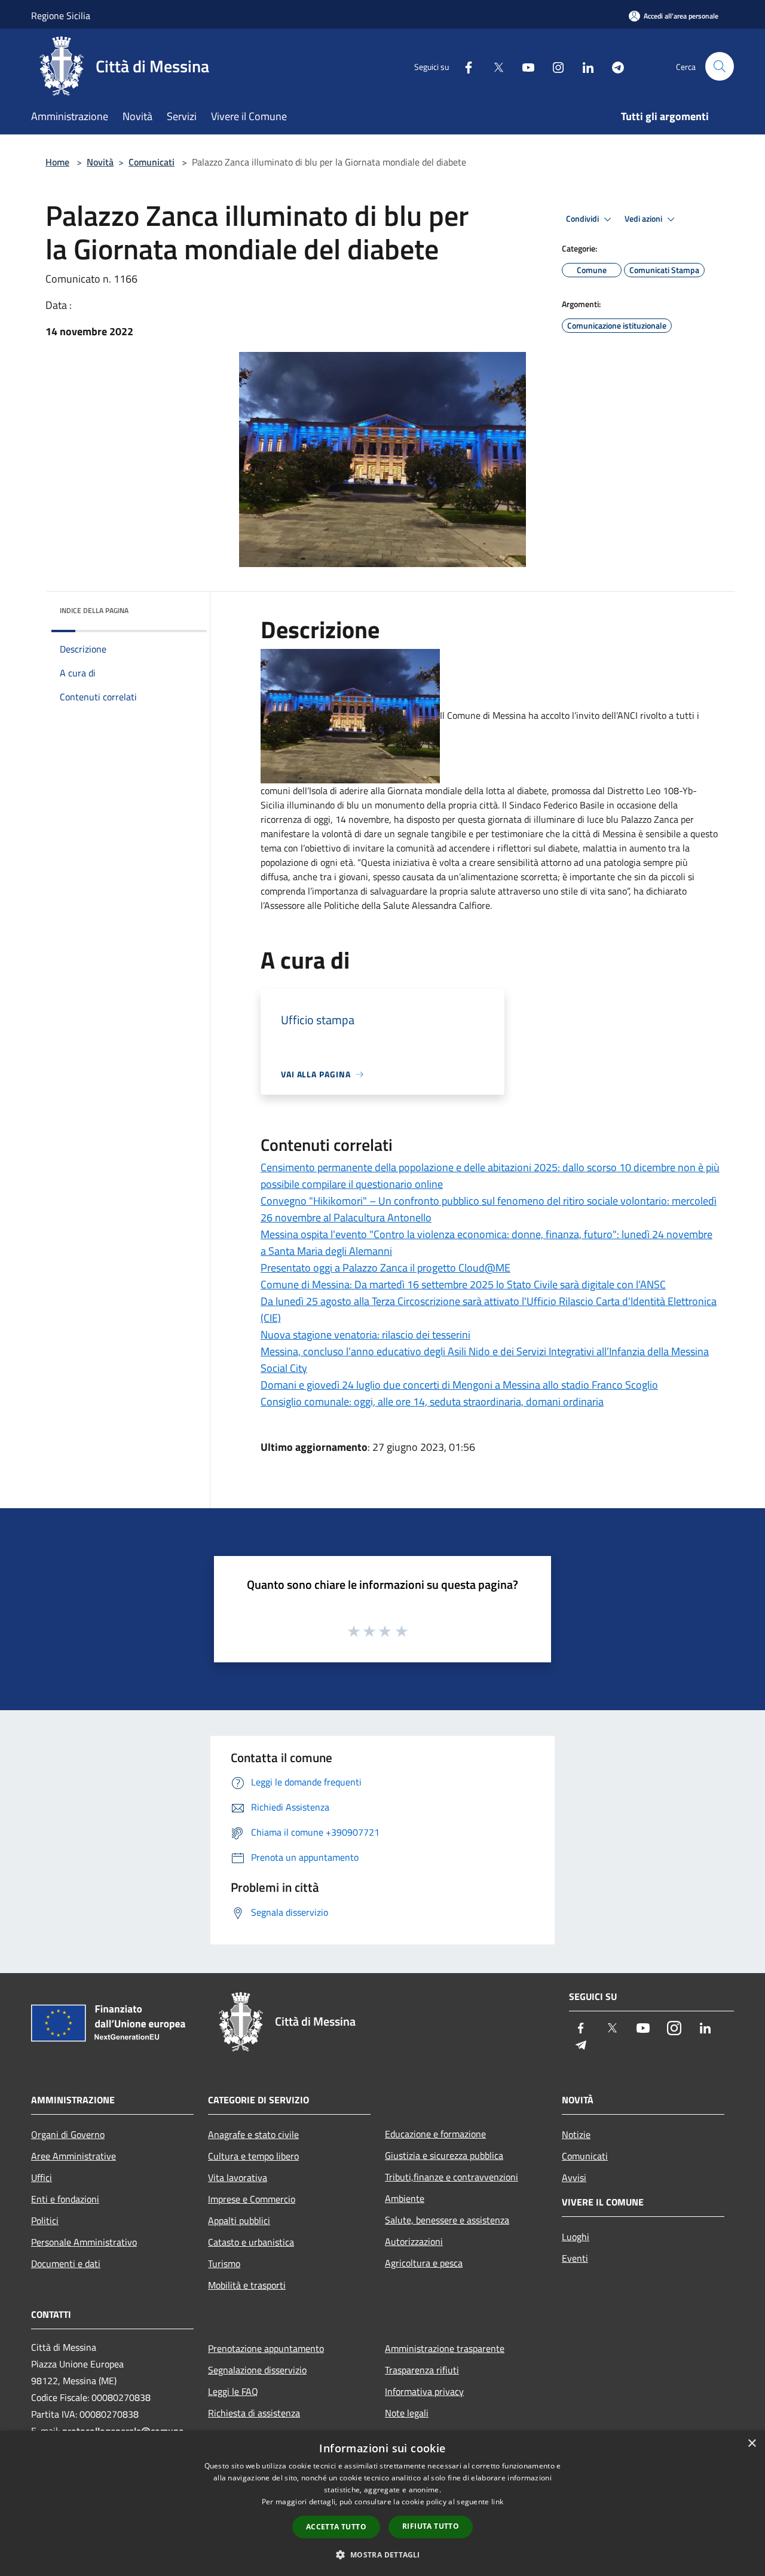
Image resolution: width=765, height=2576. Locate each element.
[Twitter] (494, 66)
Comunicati (152, 162)
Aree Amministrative (74, 2156)
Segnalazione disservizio (257, 2370)
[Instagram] (553, 66)
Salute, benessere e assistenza (447, 2220)
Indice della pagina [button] (94, 610)
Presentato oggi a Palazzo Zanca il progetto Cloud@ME (385, 1268)
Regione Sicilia (61, 16)
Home (57, 162)
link (497, 2502)
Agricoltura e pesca (424, 2263)
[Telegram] (613, 66)
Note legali (407, 2413)
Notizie (576, 2134)
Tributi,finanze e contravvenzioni (452, 2177)
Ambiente (405, 2198)
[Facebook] (464, 66)
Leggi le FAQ (233, 2391)
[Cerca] (720, 66)
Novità (100, 162)
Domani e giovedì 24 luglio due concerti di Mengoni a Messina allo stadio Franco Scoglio (459, 1385)
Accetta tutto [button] (336, 2527)
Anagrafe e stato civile (253, 2134)
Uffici (42, 2177)
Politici (45, 2220)
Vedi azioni (644, 219)
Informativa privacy (424, 2391)
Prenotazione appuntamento (266, 2348)
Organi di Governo (68, 2134)
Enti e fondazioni (65, 2199)
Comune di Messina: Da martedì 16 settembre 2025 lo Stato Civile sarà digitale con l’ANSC (463, 1284)
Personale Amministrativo (84, 2242)
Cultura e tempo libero (253, 2156)
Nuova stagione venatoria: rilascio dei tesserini (365, 1335)
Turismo (224, 2263)
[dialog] (382, 2503)
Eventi (575, 2258)
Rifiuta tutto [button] (431, 2526)
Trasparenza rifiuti (422, 2370)
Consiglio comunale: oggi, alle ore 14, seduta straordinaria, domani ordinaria (432, 1402)
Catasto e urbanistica (251, 2242)
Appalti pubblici (239, 2220)
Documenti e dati (66, 2263)
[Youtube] (524, 66)
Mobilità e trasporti (247, 2285)
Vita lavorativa (238, 2177)
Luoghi (576, 2237)
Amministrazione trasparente (445, 2348)
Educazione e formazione (435, 2134)
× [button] (752, 2444)
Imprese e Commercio (252, 2199)
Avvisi (574, 2177)
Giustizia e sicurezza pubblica (444, 2155)
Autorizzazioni (414, 2241)
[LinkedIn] (583, 66)
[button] (382, 2554)
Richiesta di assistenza (254, 2413)
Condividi (583, 219)
